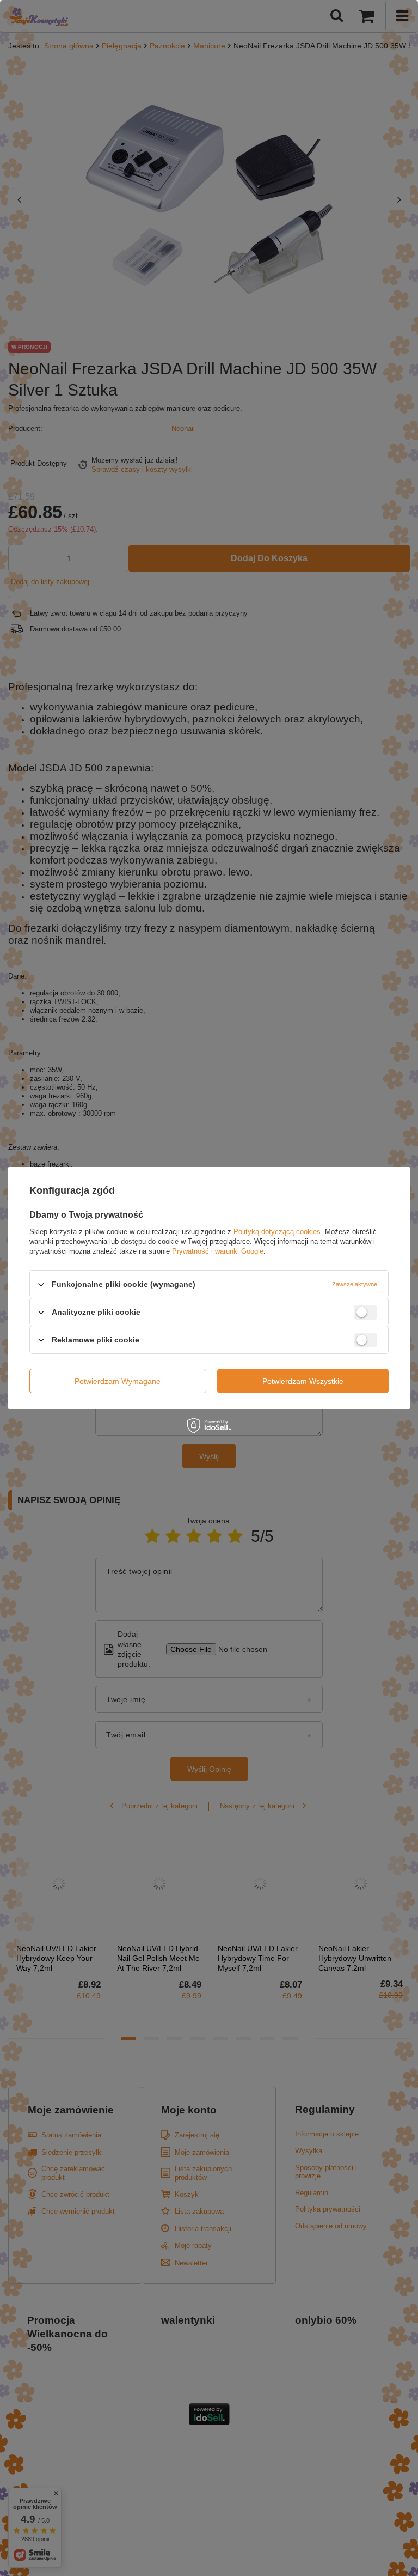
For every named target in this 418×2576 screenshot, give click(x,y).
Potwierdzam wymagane (118, 1381)
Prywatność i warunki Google (218, 1251)
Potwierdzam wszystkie (303, 1381)
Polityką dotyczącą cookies (277, 1232)
